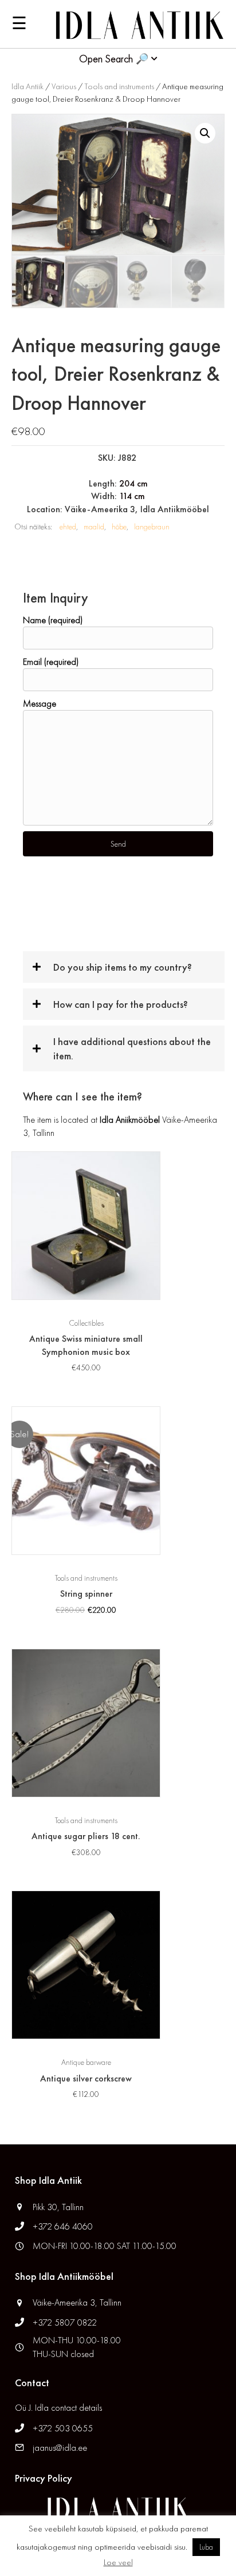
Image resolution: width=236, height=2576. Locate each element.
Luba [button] (206, 2547)
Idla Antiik (27, 86)
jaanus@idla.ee (60, 2448)
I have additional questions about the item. (132, 1048)
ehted (68, 527)
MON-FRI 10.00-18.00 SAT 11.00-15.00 (105, 2246)
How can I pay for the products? (121, 1004)
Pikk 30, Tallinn (58, 2207)
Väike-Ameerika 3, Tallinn (77, 2302)
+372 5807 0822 (65, 2322)
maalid (94, 527)
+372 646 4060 (64, 2226)
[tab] (124, 967)
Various (64, 86)
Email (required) (51, 662)
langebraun (152, 527)
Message (40, 703)
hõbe (119, 527)
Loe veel (118, 2562)
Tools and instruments (119, 86)
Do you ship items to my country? (123, 967)
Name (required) (53, 620)
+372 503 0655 (63, 2428)
